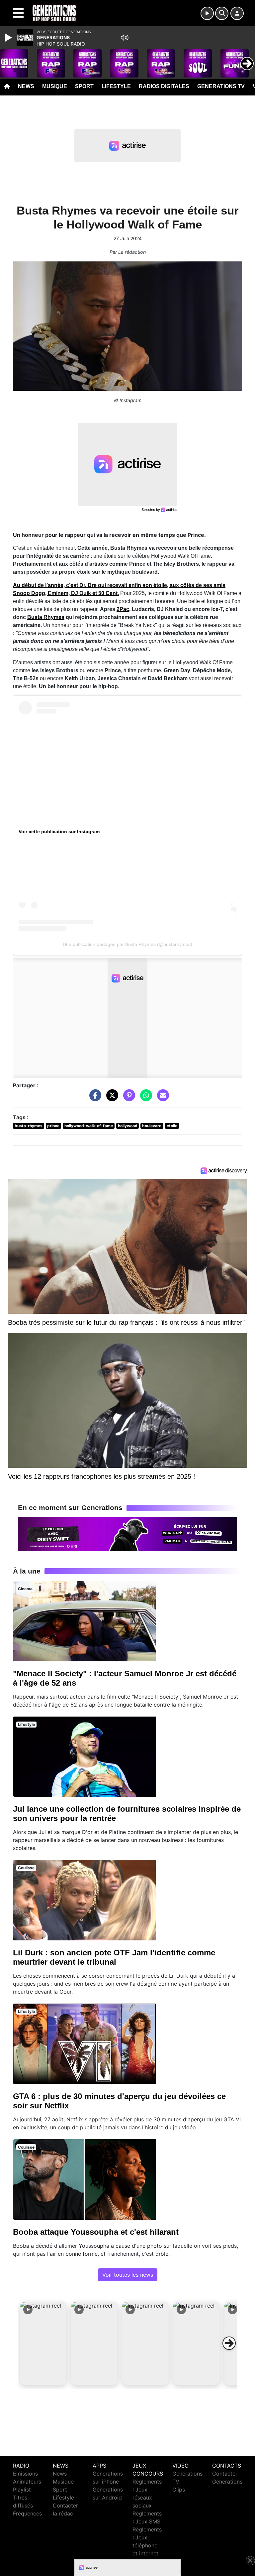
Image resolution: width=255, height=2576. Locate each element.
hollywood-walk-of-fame (89, 1126)
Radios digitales (164, 86)
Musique (55, 86)
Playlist (22, 2490)
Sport (84, 86)
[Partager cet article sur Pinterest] (127, 1098)
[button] (43, 2343)
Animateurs (27, 2482)
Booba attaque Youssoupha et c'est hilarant (96, 2232)
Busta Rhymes (46, 617)
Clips (179, 2490)
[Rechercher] (222, 13)
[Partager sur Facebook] (94, 1098)
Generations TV (221, 86)
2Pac (123, 609)
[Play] (9, 38)
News (26, 86)
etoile (172, 1126)
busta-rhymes (29, 1126)
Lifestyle (116, 86)
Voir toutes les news (128, 2275)
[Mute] (125, 38)
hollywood (128, 1126)
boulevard (152, 1126)
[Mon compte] (237, 13)
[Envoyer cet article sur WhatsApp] (144, 1098)
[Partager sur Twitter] (111, 1098)
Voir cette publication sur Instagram (59, 832)
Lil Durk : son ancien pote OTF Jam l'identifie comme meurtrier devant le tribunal (114, 1957)
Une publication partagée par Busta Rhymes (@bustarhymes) (127, 944)
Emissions (25, 2474)
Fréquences (27, 2513)
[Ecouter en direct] (207, 13)
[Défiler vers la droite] (229, 2343)
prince (53, 1126)
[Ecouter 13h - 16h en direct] (127, 1534)
